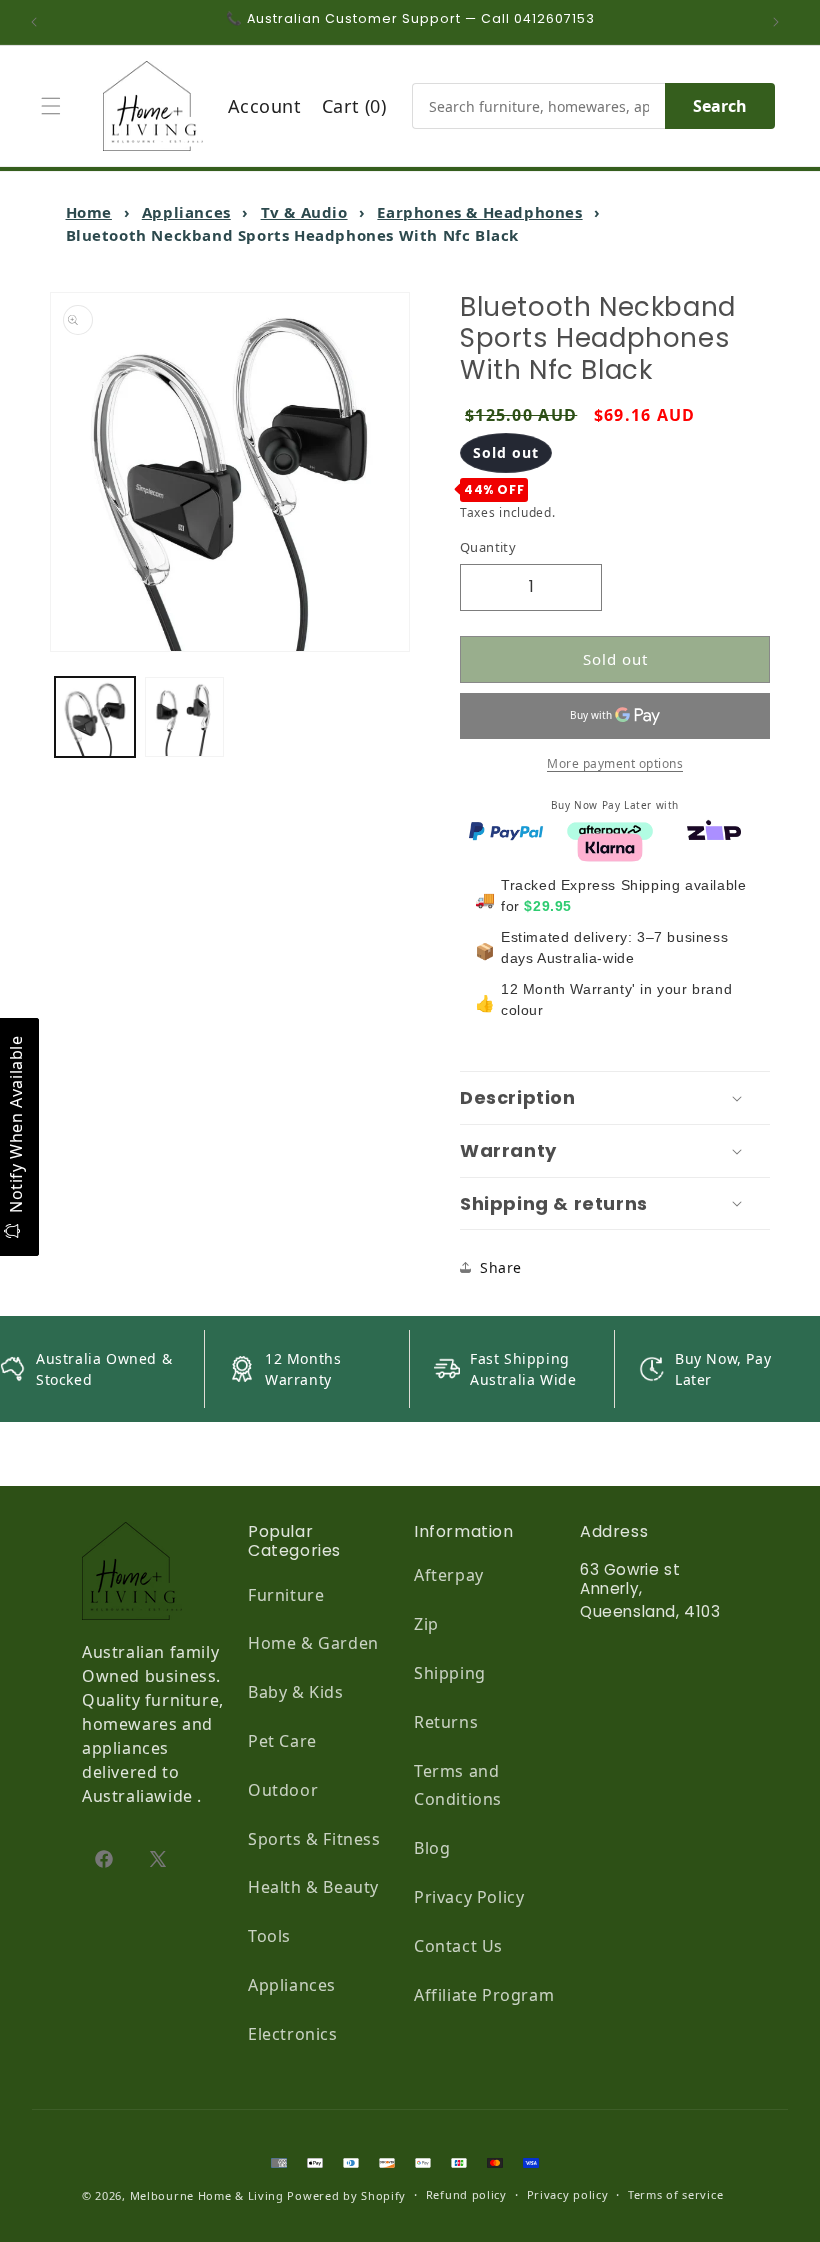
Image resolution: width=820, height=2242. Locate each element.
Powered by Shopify (346, 2195)
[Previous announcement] (39, 22)
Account (265, 106)
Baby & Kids (296, 1692)
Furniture (286, 1595)
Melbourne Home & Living (207, 2195)
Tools (269, 1936)
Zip (426, 1624)
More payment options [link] (615, 763)
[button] (56, 106)
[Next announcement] (781, 22)
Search (720, 106)
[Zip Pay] (714, 830)
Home (89, 212)
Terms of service (675, 2194)
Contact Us (458, 1946)
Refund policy (466, 2194)
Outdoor (283, 1790)
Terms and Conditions (458, 1785)
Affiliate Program (484, 1995)
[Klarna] (610, 846)
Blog (432, 1848)
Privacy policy (568, 2194)
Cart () (354, 106)
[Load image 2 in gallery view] (185, 717)
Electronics (293, 2034)
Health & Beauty (313, 1887)
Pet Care (282, 1741)
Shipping (450, 1673)
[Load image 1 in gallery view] (95, 717)
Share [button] (501, 1267)
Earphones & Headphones (479, 212)
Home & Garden (313, 1643)
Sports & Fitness (314, 1839)
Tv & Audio (304, 212)
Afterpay (449, 1575)
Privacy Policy (469, 1897)
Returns (446, 1722)
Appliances (186, 212)
